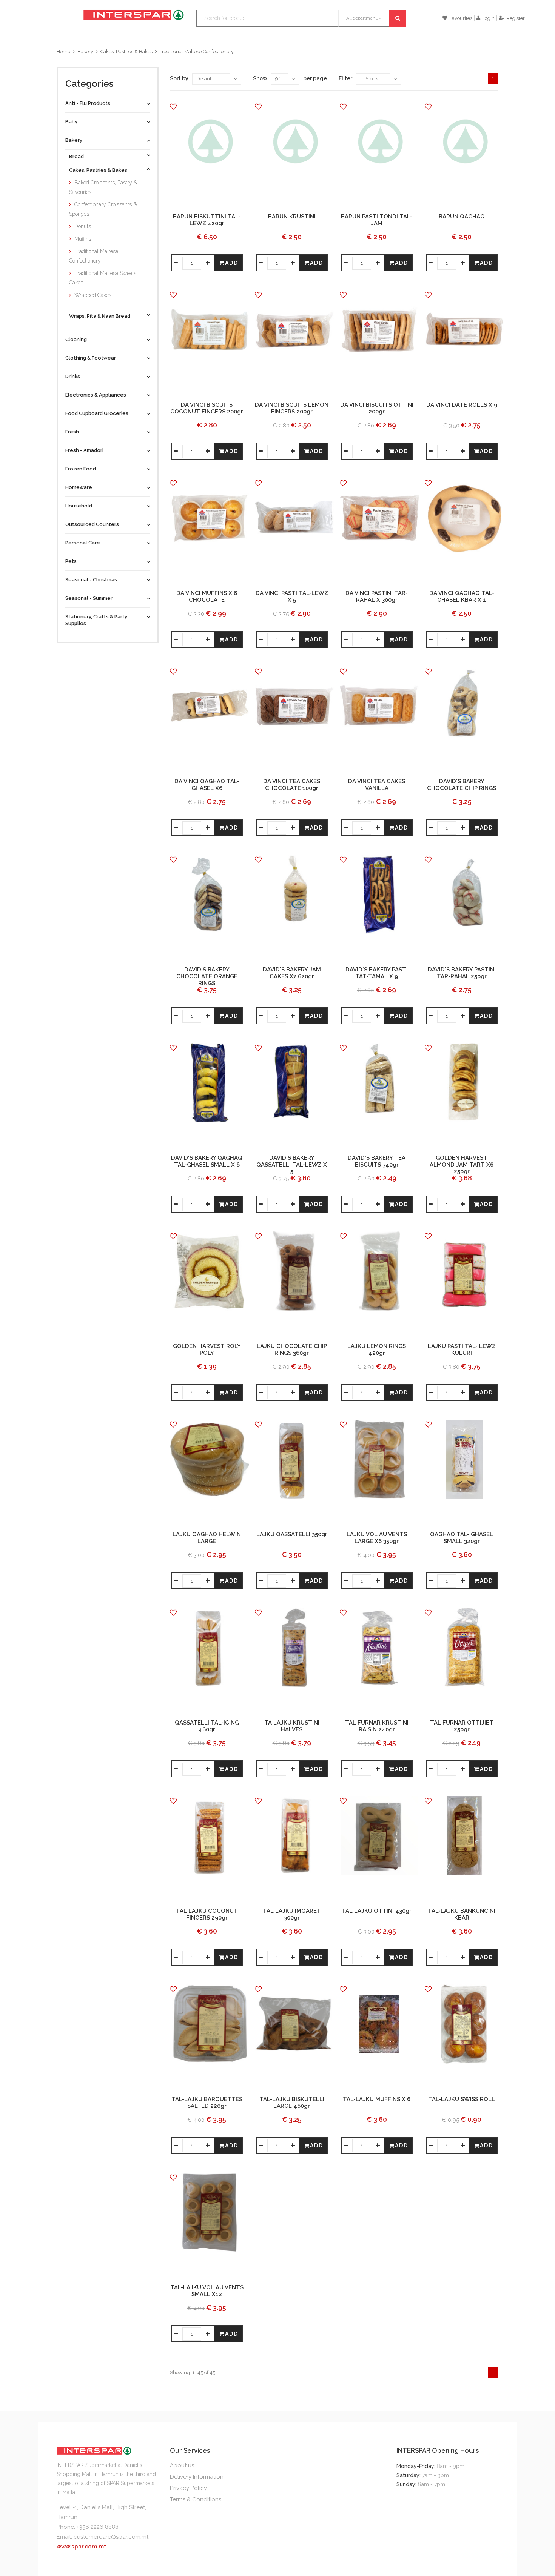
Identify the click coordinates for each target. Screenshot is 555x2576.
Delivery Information (197, 2477)
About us (182, 2465)
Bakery (85, 51)
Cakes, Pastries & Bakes (126, 51)
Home (63, 51)
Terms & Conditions (196, 2499)
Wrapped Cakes (93, 295)
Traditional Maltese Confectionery (197, 51)
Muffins (83, 239)
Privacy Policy (188, 2488)
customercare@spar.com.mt (111, 2537)
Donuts (83, 226)
